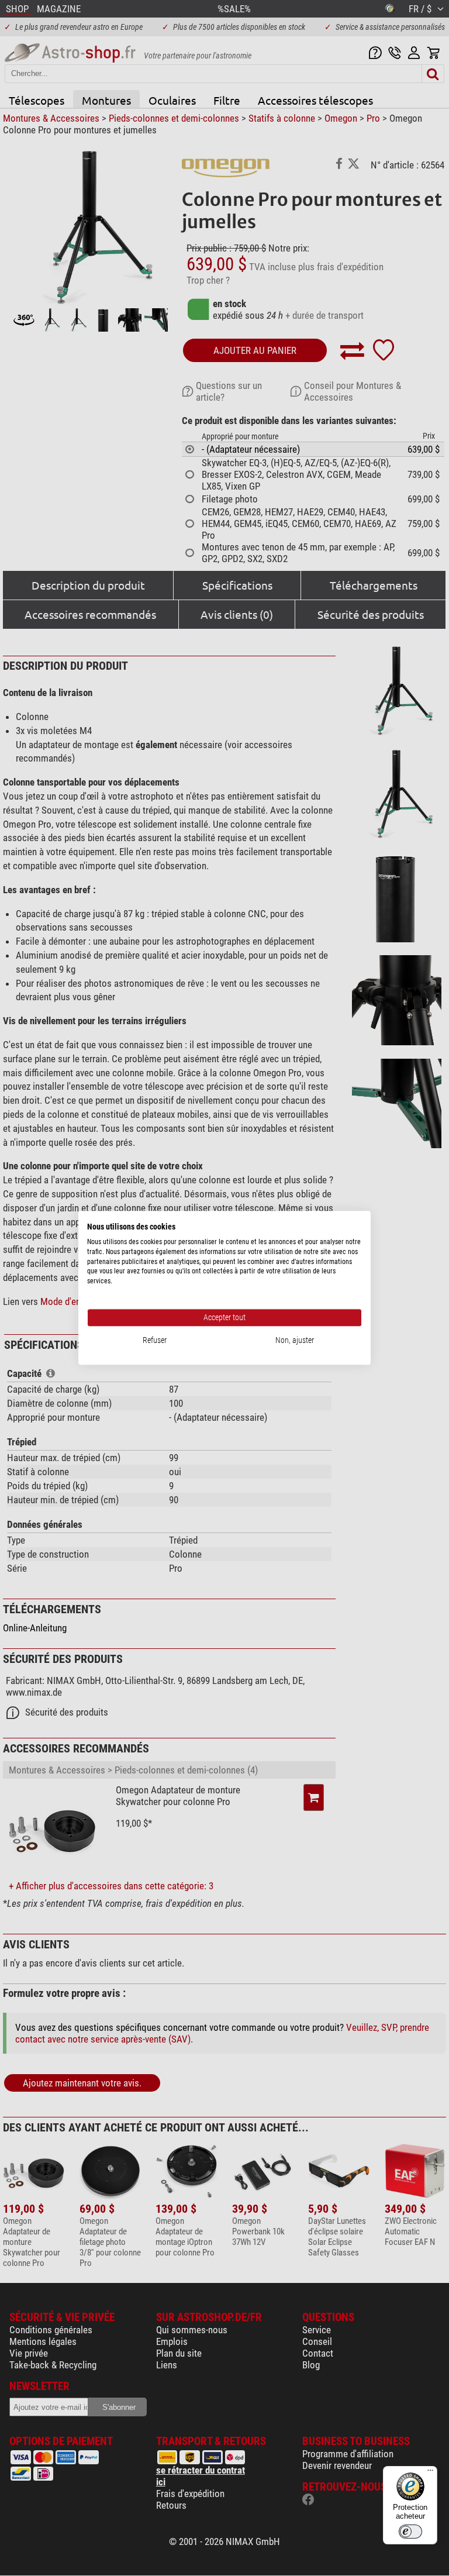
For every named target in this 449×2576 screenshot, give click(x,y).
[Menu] (430, 2473)
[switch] (410, 2532)
